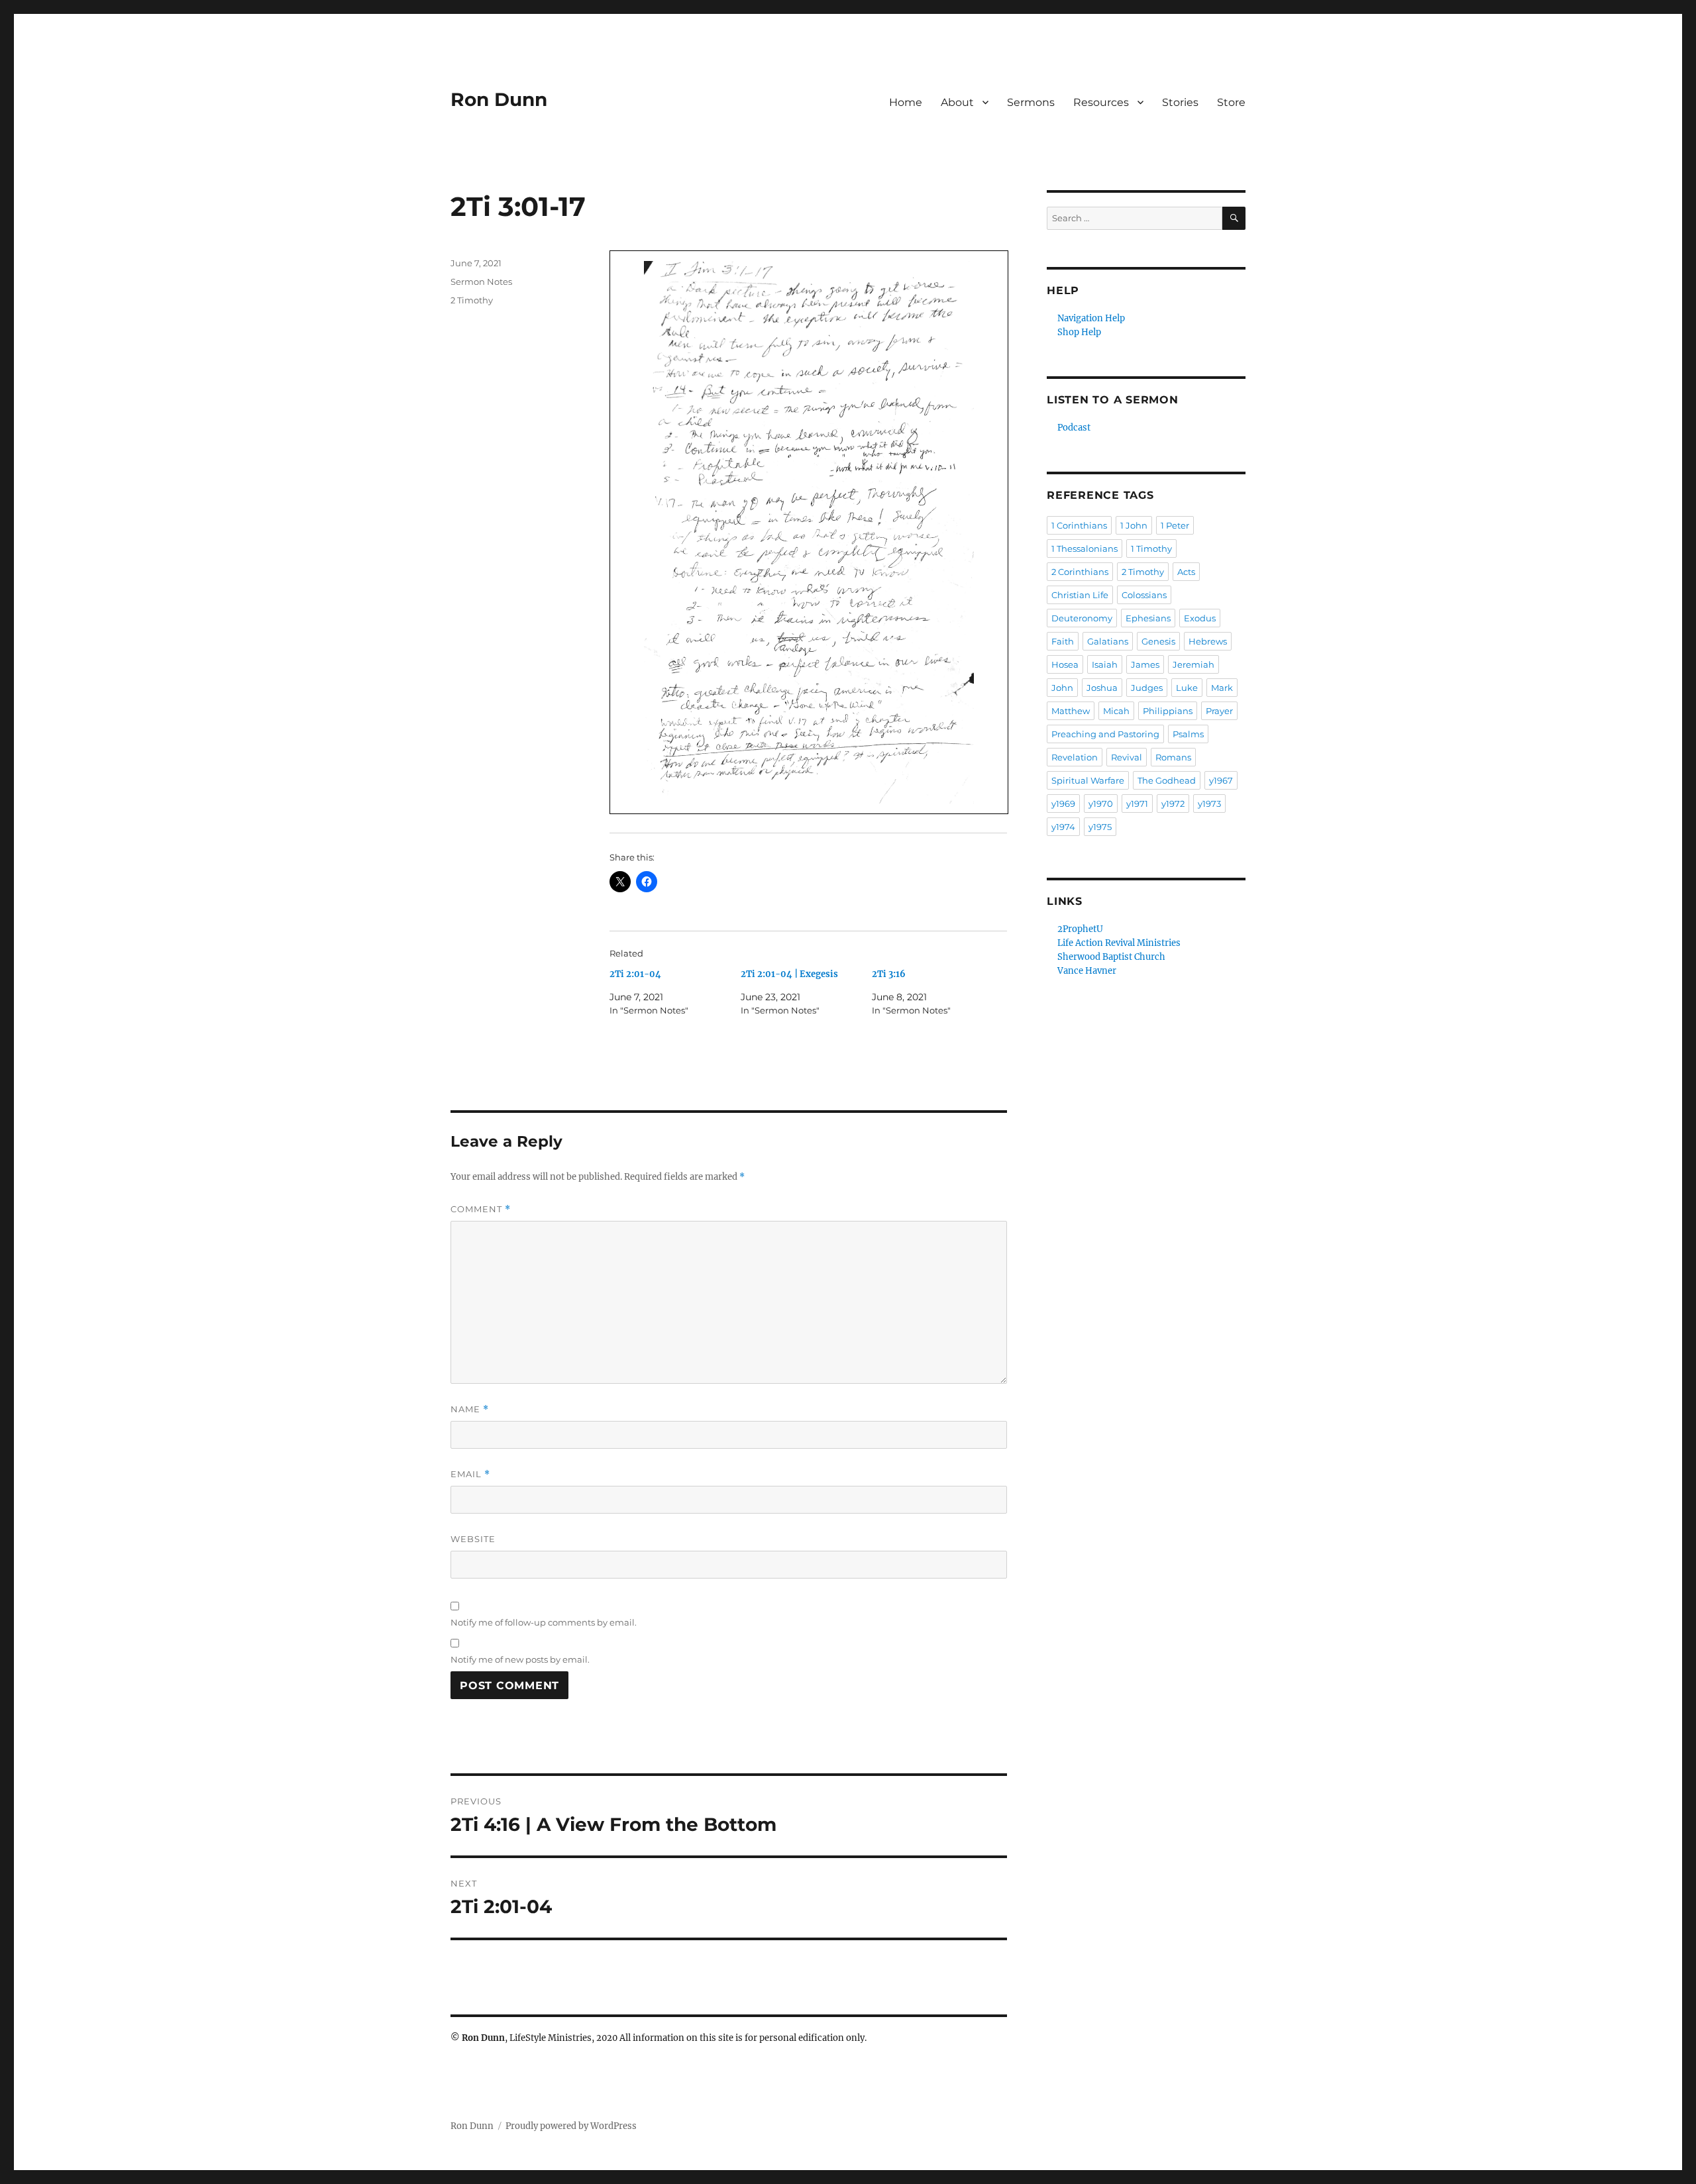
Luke (1187, 688)
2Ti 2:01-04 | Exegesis (789, 974)
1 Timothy (1151, 548)
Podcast (1074, 428)
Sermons (1031, 102)
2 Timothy (472, 300)
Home (906, 102)
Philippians (1168, 711)
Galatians (1108, 641)
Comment (481, 1209)
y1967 (1221, 780)
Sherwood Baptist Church (1111, 957)
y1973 (1209, 804)
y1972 (1173, 804)
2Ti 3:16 (889, 974)
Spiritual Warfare (1088, 780)
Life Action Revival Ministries (1119, 943)
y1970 (1101, 804)
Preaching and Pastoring (1105, 734)
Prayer (1219, 711)
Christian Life (1080, 595)
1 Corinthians (1079, 525)
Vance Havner (1087, 971)
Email (470, 1474)
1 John (1134, 525)
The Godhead (1167, 780)
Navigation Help (1091, 318)
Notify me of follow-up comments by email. (544, 1622)
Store (1231, 102)
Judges (1147, 688)
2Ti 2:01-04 (635, 974)
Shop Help (1079, 332)
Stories (1180, 102)
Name (470, 1409)
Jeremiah (1193, 664)
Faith (1063, 641)
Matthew (1071, 711)
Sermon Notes (481, 282)
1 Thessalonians (1085, 548)
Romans (1173, 757)
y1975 (1100, 827)
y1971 (1137, 804)
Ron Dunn (499, 99)
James (1145, 664)
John (1062, 688)
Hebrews (1208, 641)
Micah (1116, 711)
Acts (1186, 572)
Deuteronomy (1082, 618)
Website (473, 1539)
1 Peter (1175, 525)
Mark (1222, 688)
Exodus (1200, 618)
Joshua (1102, 688)
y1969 (1063, 804)
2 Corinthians (1080, 572)
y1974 (1063, 827)
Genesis (1158, 641)
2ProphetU (1080, 929)
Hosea (1065, 664)
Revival (1127, 757)
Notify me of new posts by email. (520, 1659)
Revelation (1075, 757)
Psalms (1188, 734)
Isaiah (1105, 664)
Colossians (1144, 595)
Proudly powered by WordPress (571, 2126)
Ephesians (1148, 618)
